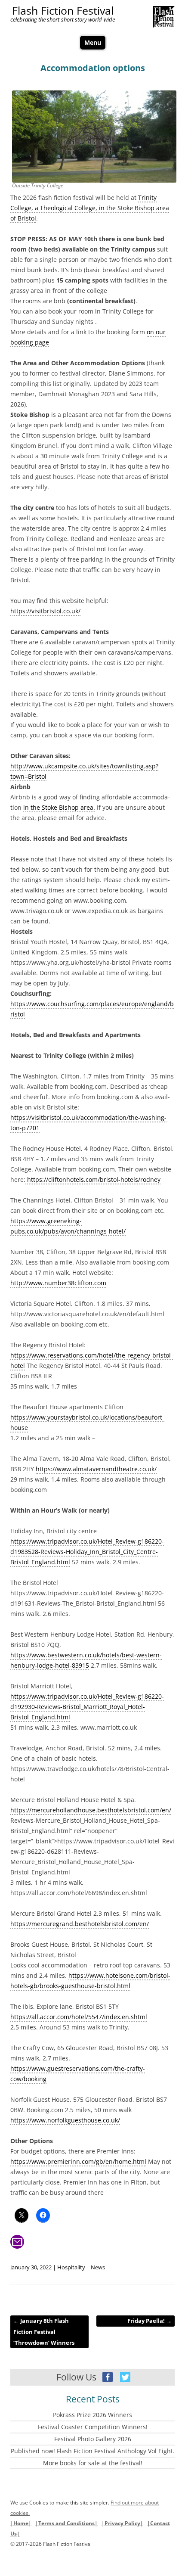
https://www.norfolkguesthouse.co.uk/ (65, 2120)
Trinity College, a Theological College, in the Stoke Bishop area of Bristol (90, 208)
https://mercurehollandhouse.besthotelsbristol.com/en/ (91, 1810)
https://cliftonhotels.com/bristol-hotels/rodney (93, 1179)
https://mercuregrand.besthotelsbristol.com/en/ (80, 1924)
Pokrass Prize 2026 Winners (92, 2415)
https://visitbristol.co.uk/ (45, 611)
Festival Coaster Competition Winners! (93, 2427)
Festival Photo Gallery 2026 (93, 2439)
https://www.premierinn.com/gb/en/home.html (78, 2161)
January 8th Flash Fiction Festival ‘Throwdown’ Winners (44, 2332)
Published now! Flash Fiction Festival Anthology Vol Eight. (93, 2451)
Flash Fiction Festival (63, 11)
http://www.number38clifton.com (58, 1283)
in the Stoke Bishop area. (59, 807)
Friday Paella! (150, 2321)
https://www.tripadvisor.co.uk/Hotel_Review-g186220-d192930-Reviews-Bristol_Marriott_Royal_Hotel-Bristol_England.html (87, 1707)
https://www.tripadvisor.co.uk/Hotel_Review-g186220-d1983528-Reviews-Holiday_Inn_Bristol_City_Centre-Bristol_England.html (87, 1552)
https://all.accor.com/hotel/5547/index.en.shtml (79, 2017)
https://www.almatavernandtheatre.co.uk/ (96, 1469)
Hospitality (71, 2267)
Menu (93, 42)
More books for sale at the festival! (93, 2463)
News (98, 2267)
